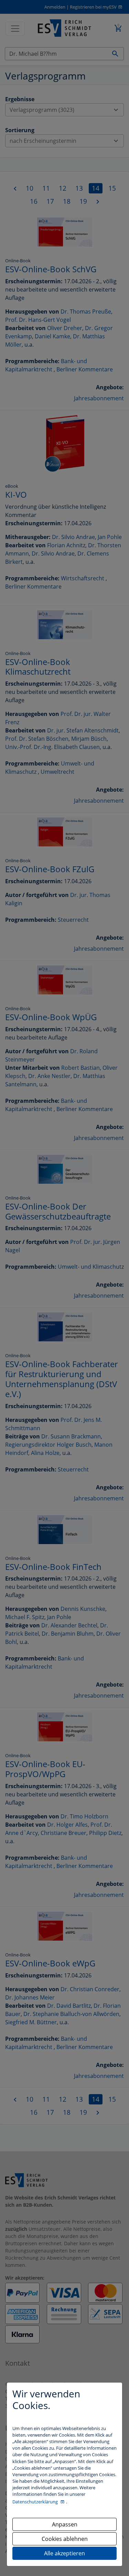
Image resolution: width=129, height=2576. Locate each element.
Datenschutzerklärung (36, 2502)
